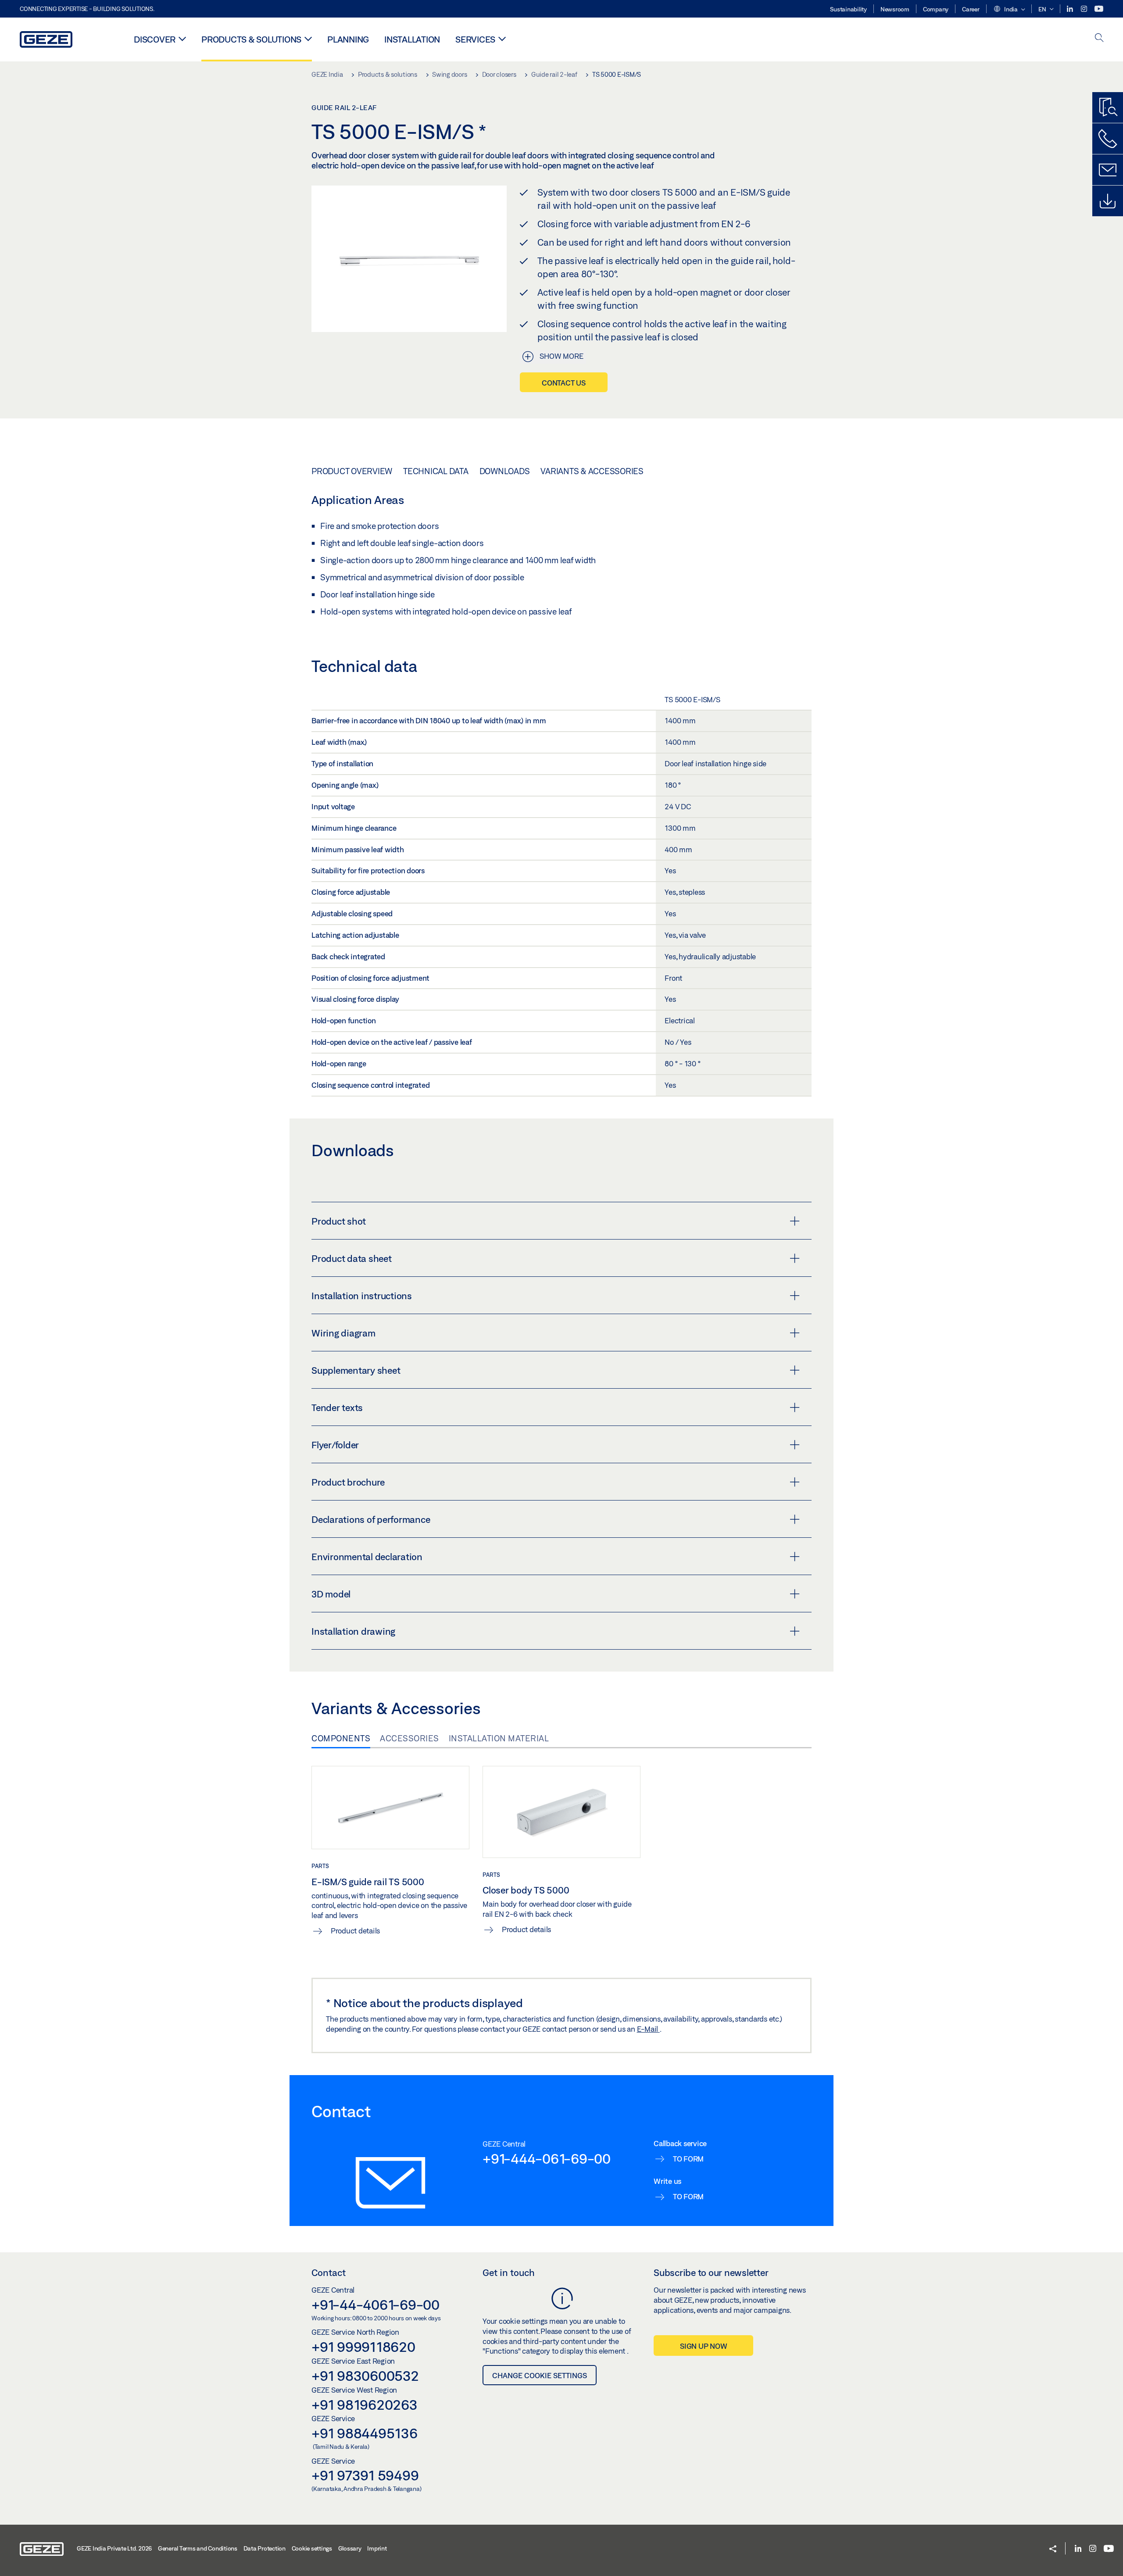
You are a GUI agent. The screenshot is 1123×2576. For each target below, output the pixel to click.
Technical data (436, 471)
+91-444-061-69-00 (547, 2158)
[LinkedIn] (1071, 9)
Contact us (564, 383)
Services (475, 39)
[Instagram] (1085, 9)
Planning (348, 39)
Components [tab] (341, 1738)
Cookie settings (312, 2548)
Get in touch (509, 2272)
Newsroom (895, 9)
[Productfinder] (1108, 107)
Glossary (350, 2548)
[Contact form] (1108, 170)
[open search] (1099, 38)
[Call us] (1108, 139)
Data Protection (265, 2548)
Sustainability (848, 9)
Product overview (352, 471)
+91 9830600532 (365, 2376)
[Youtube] (1099, 9)
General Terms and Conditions (198, 2548)
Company (936, 9)
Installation (412, 39)
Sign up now (703, 2346)
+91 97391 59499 (365, 2475)
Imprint (377, 2548)
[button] (1009, 10)
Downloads (505, 471)
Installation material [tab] (499, 1738)
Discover (155, 39)
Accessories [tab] (410, 1738)
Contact (329, 2272)
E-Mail (648, 2029)
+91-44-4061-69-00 (376, 2304)
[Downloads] (1108, 201)
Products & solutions (251, 39)
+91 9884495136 (365, 2433)
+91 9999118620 (363, 2347)
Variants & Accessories (592, 471)
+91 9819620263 (365, 2405)
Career (971, 9)
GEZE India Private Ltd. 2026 (114, 2548)
